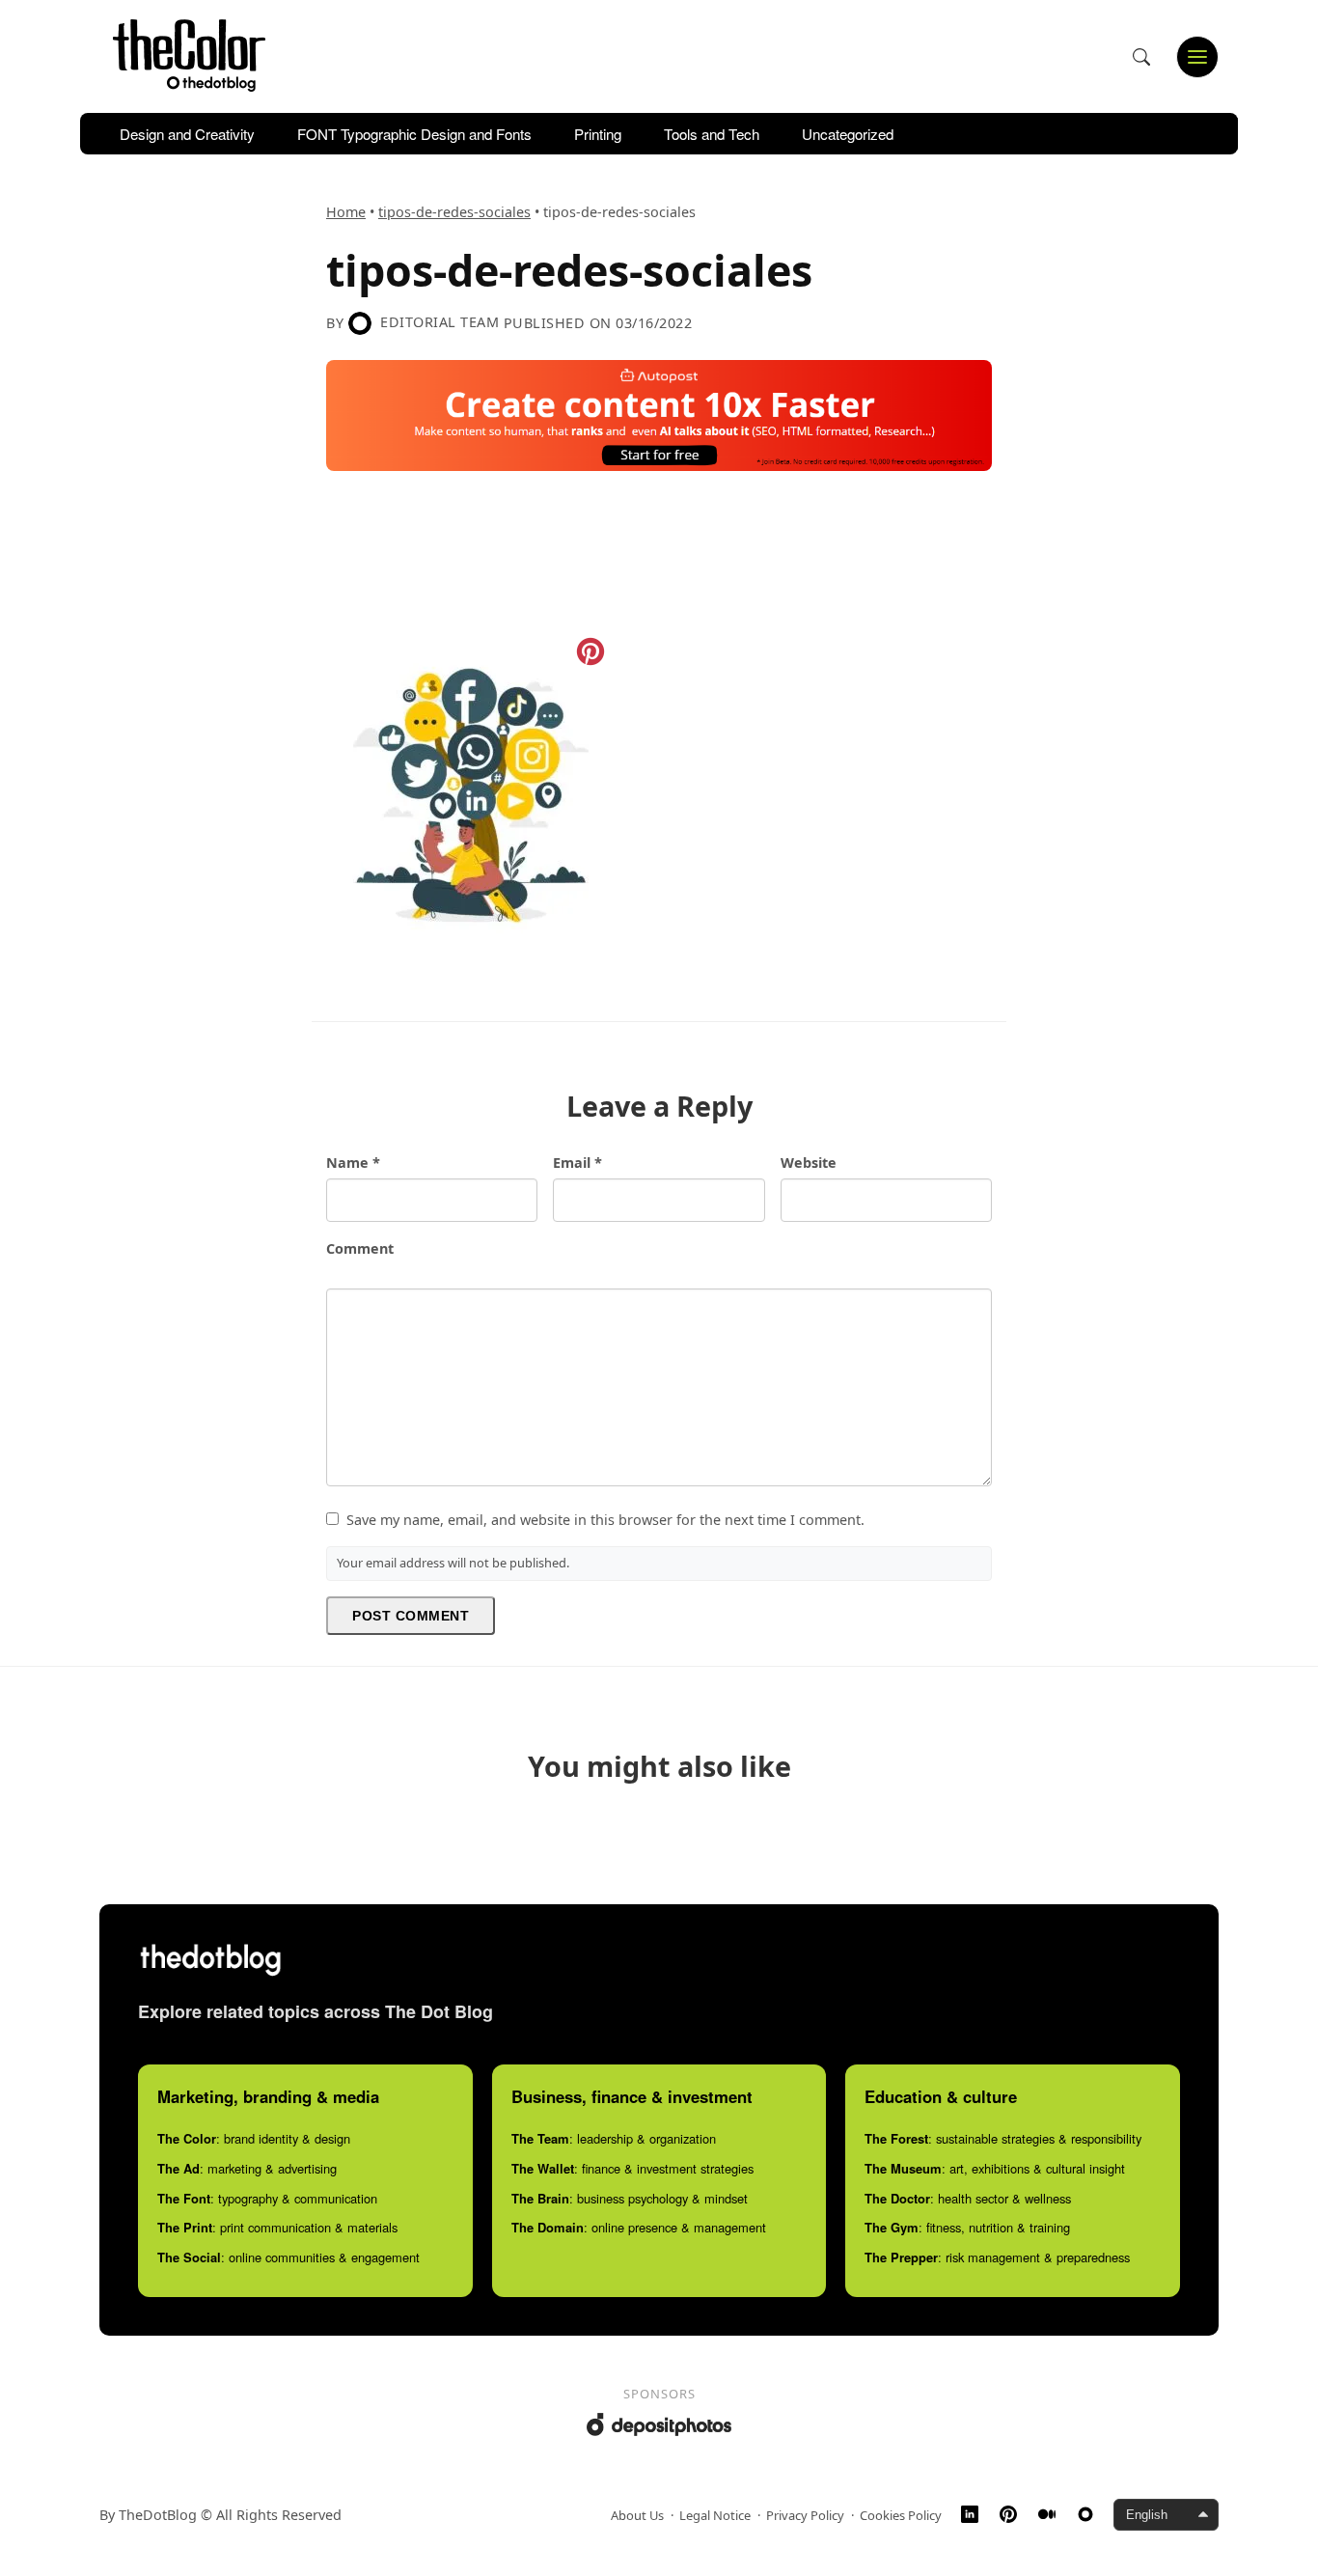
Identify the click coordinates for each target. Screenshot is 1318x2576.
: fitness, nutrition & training (967, 2227)
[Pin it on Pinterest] (590, 651)
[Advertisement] (677, 548)
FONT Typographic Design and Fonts (414, 134)
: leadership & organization (614, 2138)
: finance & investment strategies (632, 2168)
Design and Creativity (187, 134)
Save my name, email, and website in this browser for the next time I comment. (605, 1520)
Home (346, 212)
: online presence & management (639, 2227)
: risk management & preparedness (997, 2257)
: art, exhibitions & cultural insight (995, 2168)
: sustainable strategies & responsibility (1003, 2138)
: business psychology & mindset (630, 2198)
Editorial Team (439, 322)
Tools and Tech (712, 134)
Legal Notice (715, 2515)
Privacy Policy (805, 2515)
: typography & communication (267, 2198)
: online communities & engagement (288, 2257)
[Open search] (1141, 57)
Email (577, 1163)
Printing (598, 134)
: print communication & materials (277, 2227)
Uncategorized (848, 134)
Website (809, 1163)
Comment (360, 1248)
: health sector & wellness (968, 2198)
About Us (637, 2515)
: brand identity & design (254, 2138)
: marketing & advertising (247, 2168)
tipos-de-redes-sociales (454, 212)
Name (353, 1163)
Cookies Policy (901, 2515)
